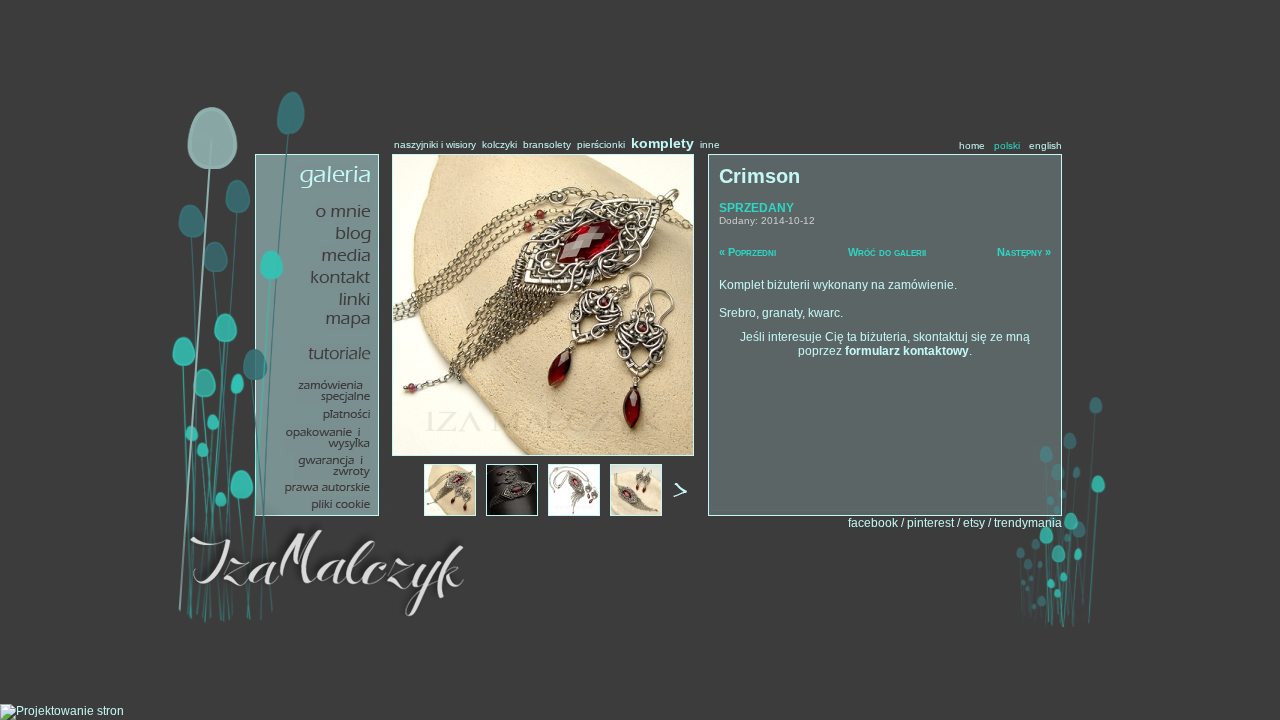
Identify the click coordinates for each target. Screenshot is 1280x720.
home (972, 145)
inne (710, 144)
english (1045, 145)
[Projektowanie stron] (62, 711)
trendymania (1028, 523)
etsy (974, 523)
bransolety (547, 144)
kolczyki (499, 144)
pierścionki (601, 144)
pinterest (930, 523)
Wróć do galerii (887, 252)
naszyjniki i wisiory (435, 144)
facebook (873, 523)
